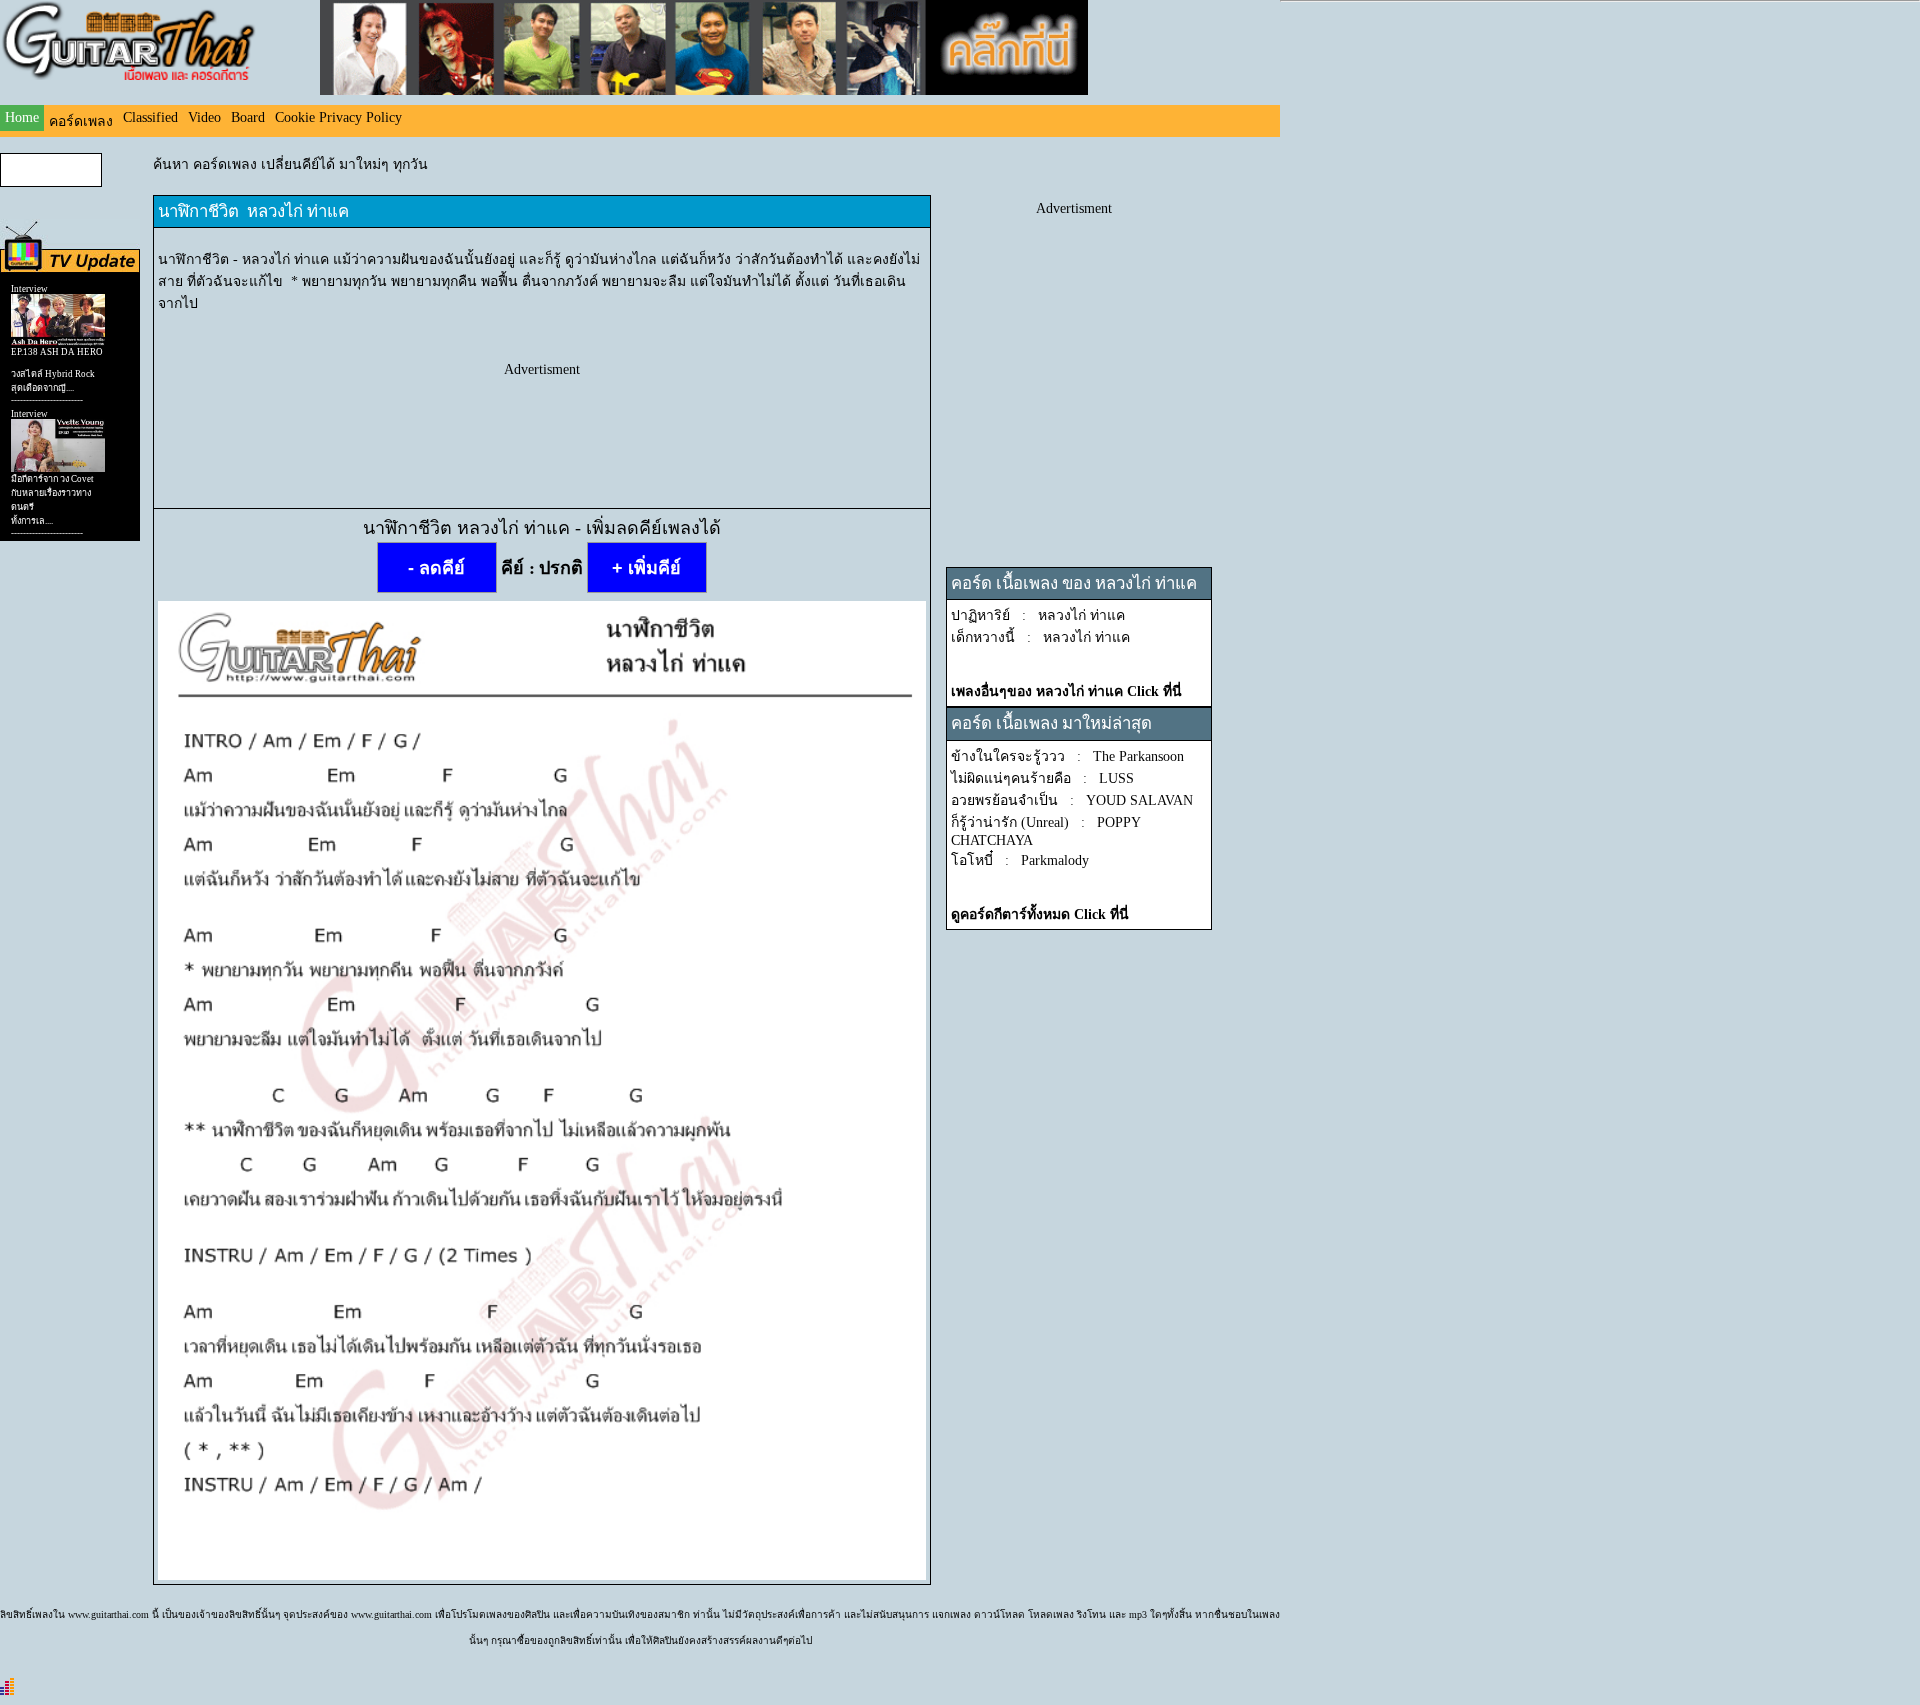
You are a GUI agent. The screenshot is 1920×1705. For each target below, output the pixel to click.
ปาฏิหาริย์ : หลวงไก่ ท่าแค (1038, 615)
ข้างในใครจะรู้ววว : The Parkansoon (1067, 756)
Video (204, 117)
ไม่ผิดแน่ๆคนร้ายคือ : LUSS (1042, 778)
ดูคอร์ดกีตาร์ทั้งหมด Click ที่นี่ (1040, 914)
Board (248, 117)
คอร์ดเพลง (81, 121)
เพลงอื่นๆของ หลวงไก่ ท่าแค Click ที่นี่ (1066, 691)
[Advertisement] (542, 423)
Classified (150, 117)
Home (22, 117)
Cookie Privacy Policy (338, 117)
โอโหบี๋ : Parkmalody (1020, 860)
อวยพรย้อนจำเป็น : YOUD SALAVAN (1072, 800)
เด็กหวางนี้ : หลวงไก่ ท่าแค (1040, 637)
